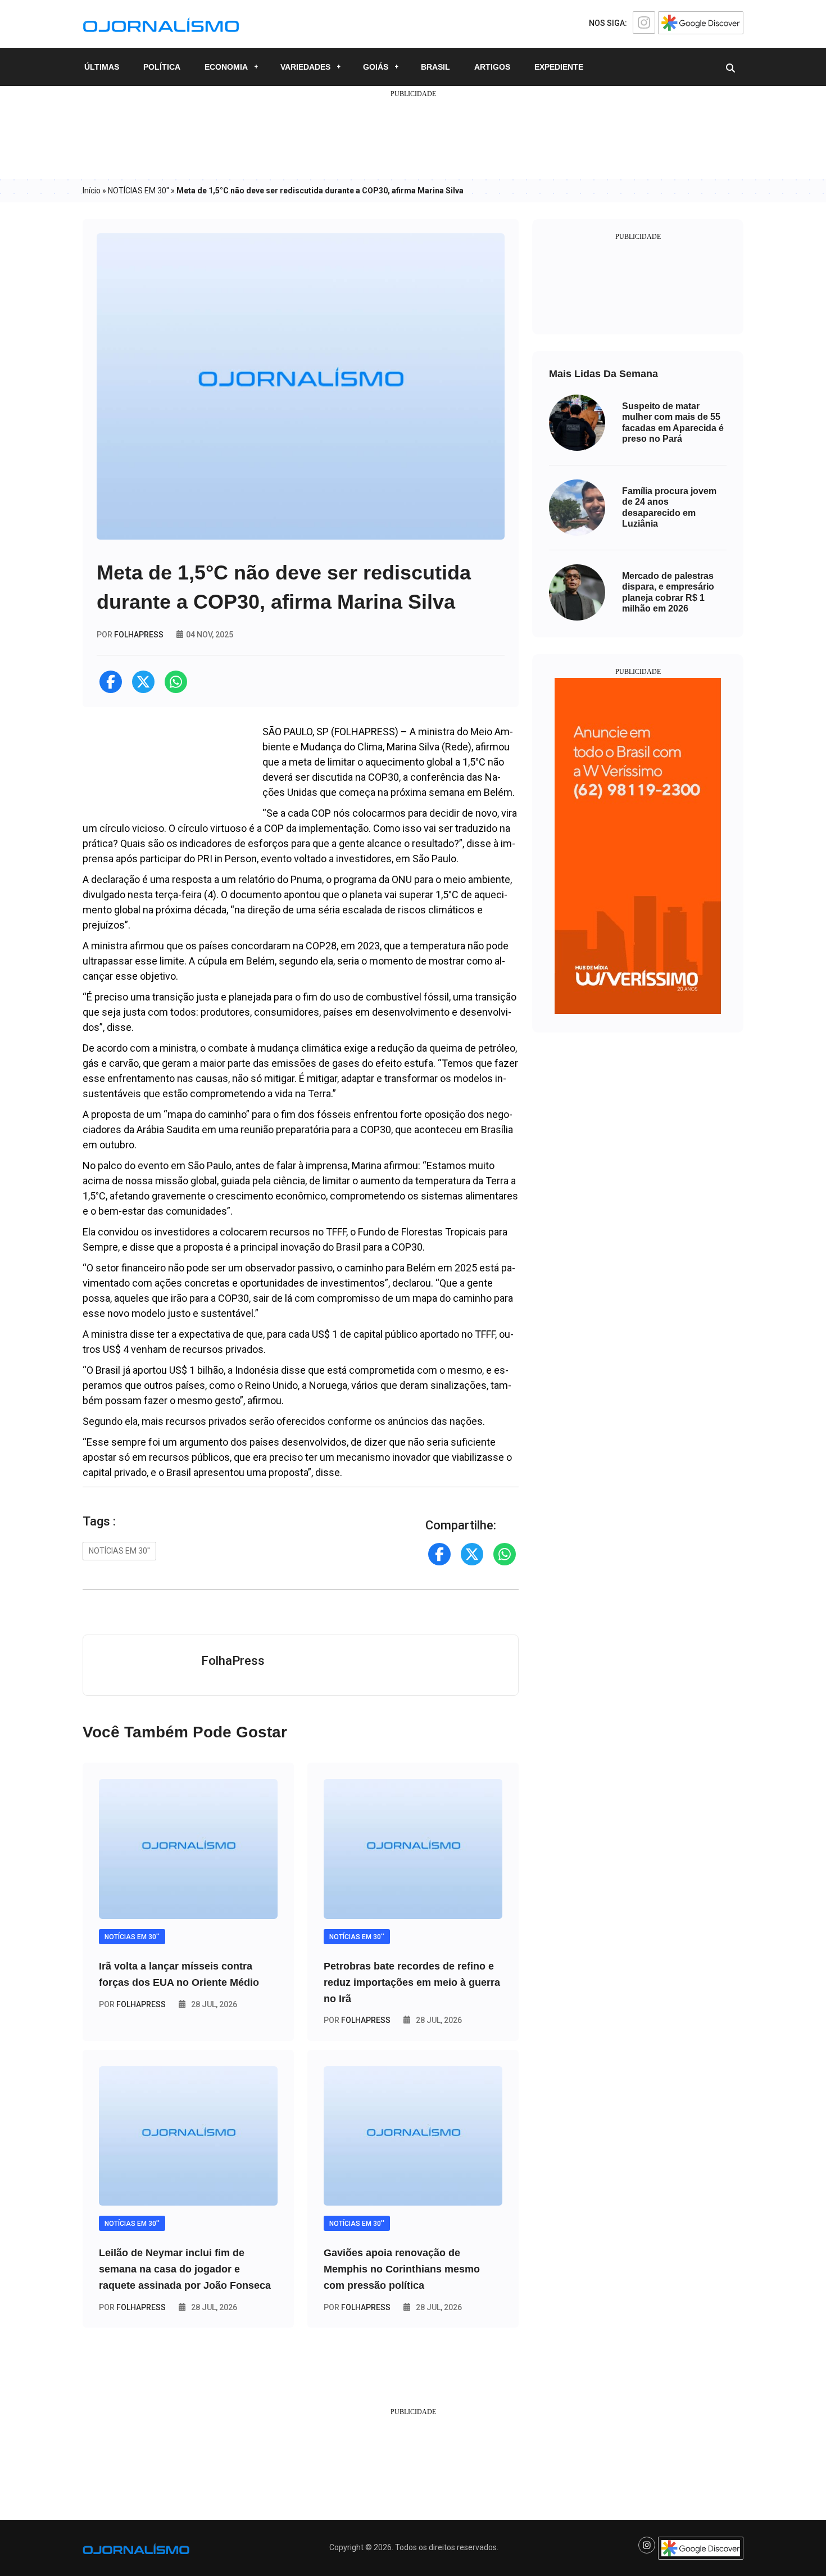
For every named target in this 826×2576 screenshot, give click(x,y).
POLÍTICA (162, 67)
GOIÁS (376, 67)
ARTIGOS (492, 67)
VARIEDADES (305, 67)
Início (92, 191)
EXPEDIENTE (559, 67)
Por (132, 2004)
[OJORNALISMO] (161, 23)
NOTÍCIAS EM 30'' (139, 191)
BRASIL (435, 67)
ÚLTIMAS (102, 67)
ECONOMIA (226, 67)
